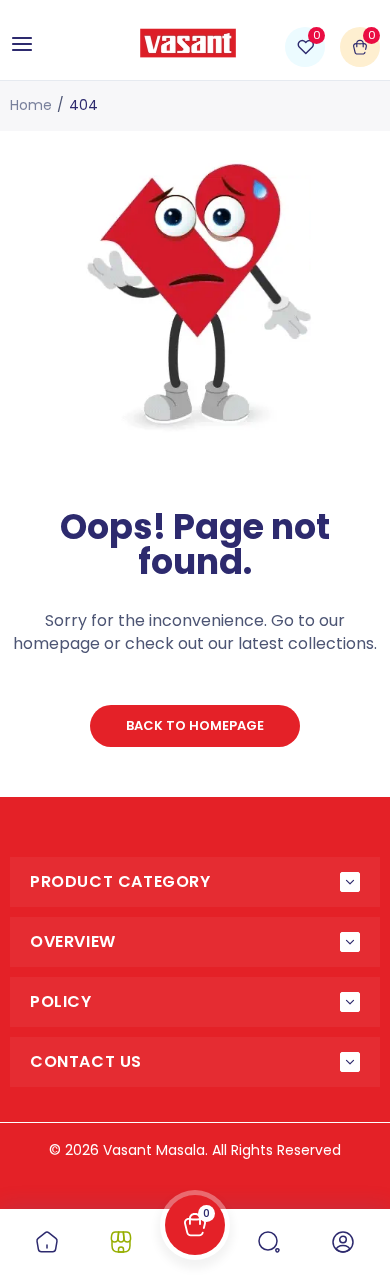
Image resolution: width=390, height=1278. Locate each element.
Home (31, 105)
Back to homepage (195, 725)
